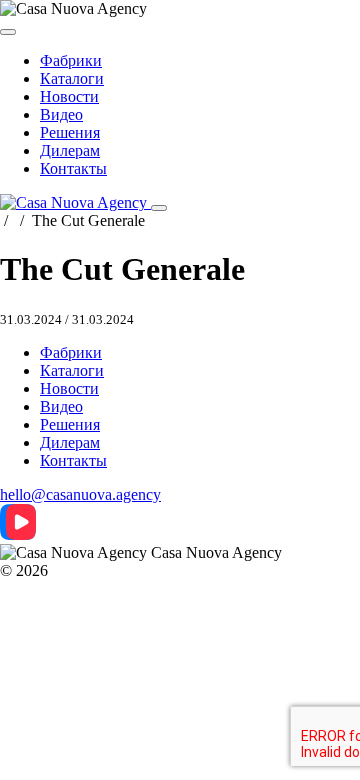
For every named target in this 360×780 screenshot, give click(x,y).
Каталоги (72, 78)
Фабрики (71, 60)
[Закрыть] (8, 32)
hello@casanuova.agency (80, 494)
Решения (70, 132)
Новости (69, 96)
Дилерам (70, 150)
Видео (61, 114)
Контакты (73, 168)
